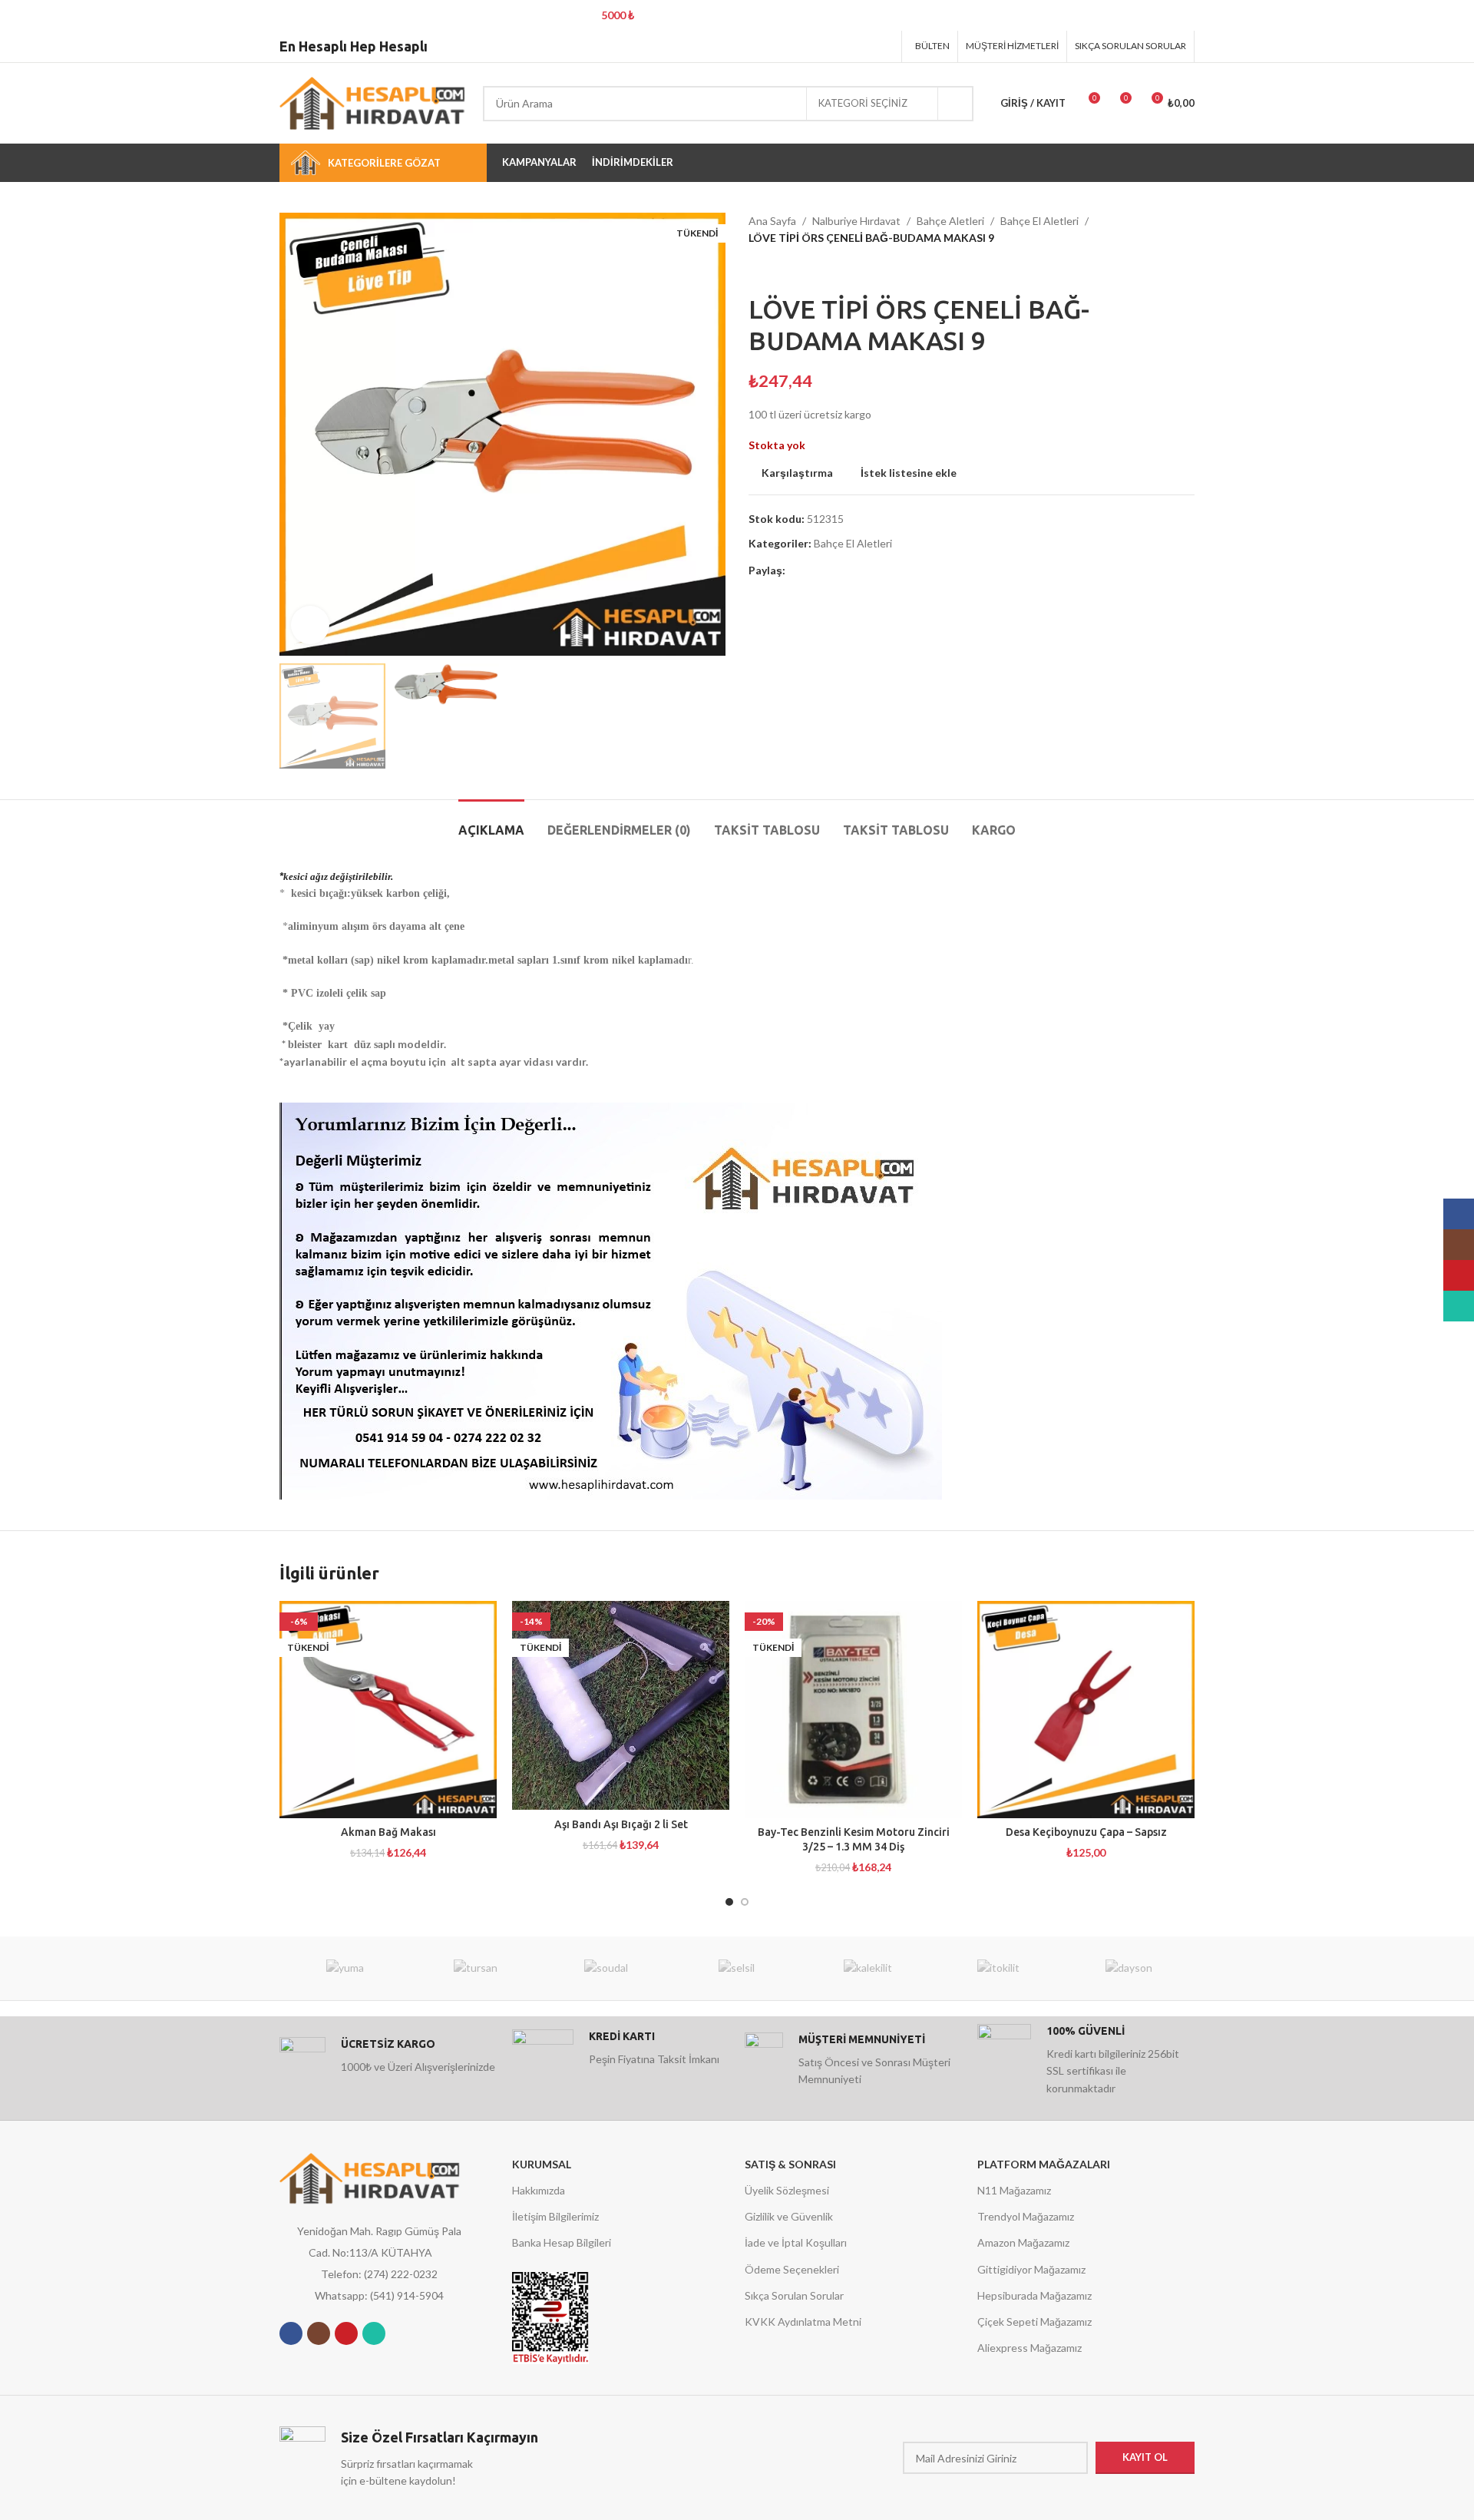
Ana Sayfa (772, 221)
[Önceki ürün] (756, 270)
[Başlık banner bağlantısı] (714, 15)
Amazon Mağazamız (1023, 2242)
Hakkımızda (539, 2190)
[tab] (491, 823)
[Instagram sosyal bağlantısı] (319, 2333)
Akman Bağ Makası (388, 1832)
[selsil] (737, 1968)
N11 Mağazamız (1014, 2190)
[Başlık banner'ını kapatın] (1455, 15)
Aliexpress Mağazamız (1029, 2348)
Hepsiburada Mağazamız (1034, 2295)
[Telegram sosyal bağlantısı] (884, 46)
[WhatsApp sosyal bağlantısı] (374, 2333)
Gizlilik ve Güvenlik (789, 2216)
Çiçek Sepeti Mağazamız (1034, 2322)
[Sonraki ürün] (787, 270)
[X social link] (826, 46)
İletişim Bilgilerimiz (555, 2216)
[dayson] (1129, 1968)
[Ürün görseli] (388, 1710)
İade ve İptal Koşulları (796, 2242)
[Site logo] (373, 102)
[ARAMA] (956, 104)
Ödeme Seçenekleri (792, 2269)
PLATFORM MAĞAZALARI (1044, 2164)
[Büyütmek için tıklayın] (310, 625)
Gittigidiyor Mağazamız (1031, 2269)
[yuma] (345, 1968)
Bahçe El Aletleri (1039, 221)
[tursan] (475, 1968)
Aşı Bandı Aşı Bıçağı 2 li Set (621, 1824)
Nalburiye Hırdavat (856, 221)
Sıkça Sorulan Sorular (794, 2295)
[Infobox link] (388, 2060)
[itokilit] (998, 1968)
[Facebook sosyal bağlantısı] (806, 46)
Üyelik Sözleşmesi (787, 2190)
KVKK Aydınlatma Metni (803, 2322)
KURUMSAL (542, 2164)
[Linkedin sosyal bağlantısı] (864, 46)
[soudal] (606, 1968)
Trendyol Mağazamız (1026, 2216)
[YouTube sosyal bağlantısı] (346, 2333)
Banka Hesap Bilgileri (562, 2242)
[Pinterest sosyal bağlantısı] (845, 46)
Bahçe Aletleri (950, 221)
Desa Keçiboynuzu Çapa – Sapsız (1086, 1832)
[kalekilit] (868, 1968)
